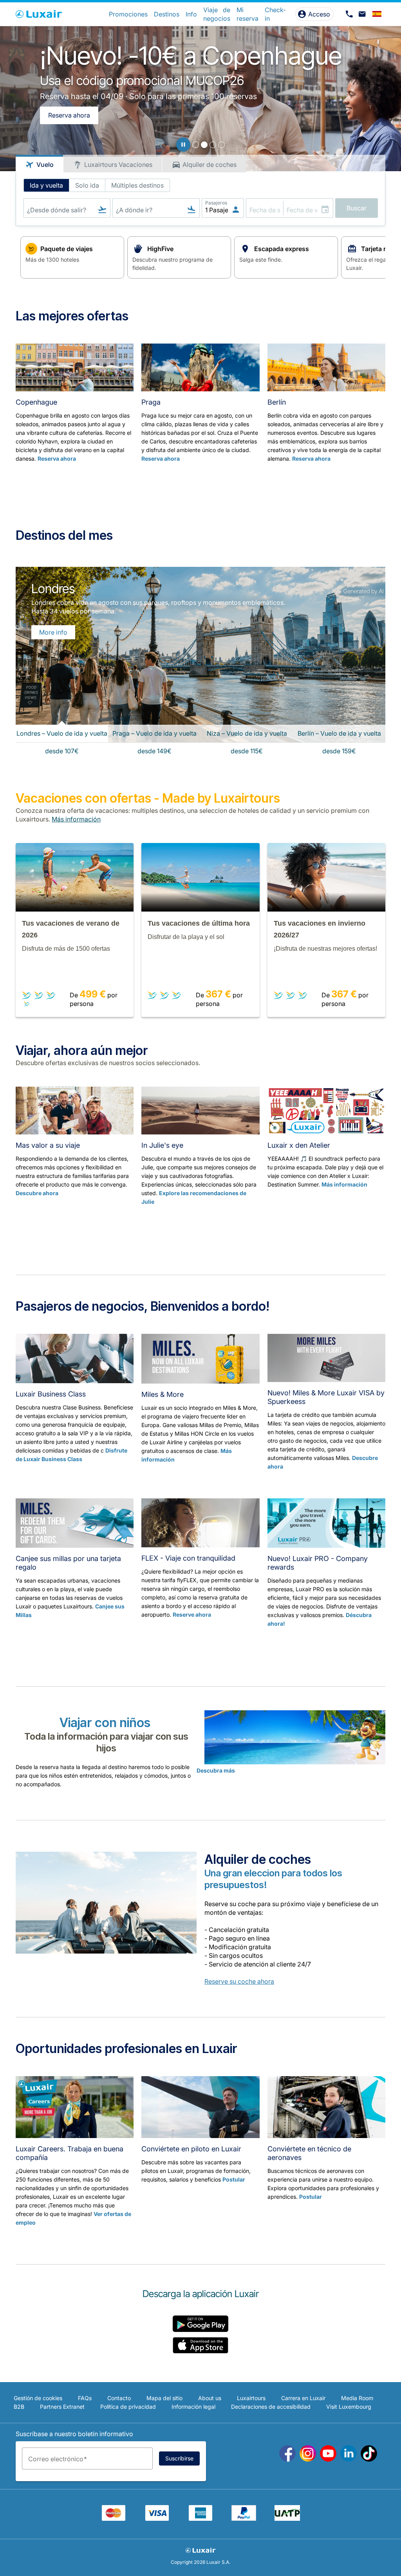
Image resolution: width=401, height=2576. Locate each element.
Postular (234, 2179)
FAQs (85, 2398)
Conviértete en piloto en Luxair (191, 2149)
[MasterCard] (114, 2518)
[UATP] (287, 2518)
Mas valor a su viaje (48, 1145)
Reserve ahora (192, 1615)
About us (210, 2398)
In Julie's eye (162, 1145)
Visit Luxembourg (349, 2407)
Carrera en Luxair (303, 2398)
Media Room (357, 2398)
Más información (344, 1184)
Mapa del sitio (164, 2398)
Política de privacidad (128, 2407)
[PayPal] (244, 2518)
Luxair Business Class (51, 1394)
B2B (19, 2407)
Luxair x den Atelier (299, 1145)
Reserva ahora (69, 115)
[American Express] (200, 2518)
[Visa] (157, 2518)
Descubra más (216, 1770)
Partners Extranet (62, 2407)
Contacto (119, 2398)
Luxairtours (251, 2398)
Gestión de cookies (38, 2398)
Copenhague (36, 402)
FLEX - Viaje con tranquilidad (188, 1558)
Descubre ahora (37, 1193)
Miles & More (163, 1394)
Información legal (193, 2407)
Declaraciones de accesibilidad (271, 2407)
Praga (151, 402)
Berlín (277, 402)
